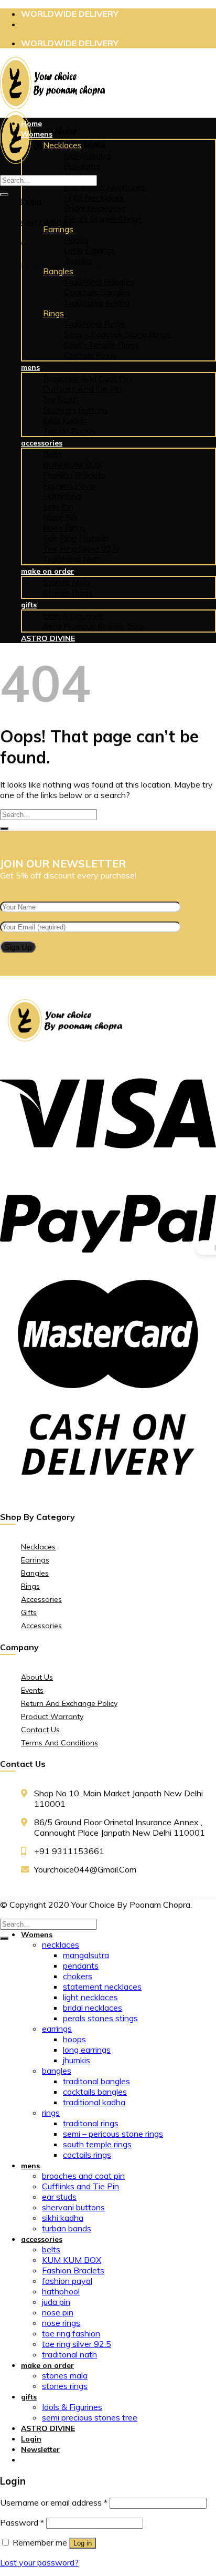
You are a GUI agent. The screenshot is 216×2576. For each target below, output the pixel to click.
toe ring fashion (75, 538)
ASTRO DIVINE (48, 638)
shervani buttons (75, 410)
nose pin (60, 517)
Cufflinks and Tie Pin (82, 389)
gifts (29, 605)
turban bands (69, 431)
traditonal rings (94, 324)
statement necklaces (102, 1987)
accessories (42, 443)
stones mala (67, 582)
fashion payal (69, 485)
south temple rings (101, 345)
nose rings (64, 527)
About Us (37, 1677)
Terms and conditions (60, 1743)
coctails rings (90, 355)
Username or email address (54, 2502)
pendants (82, 166)
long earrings (90, 250)
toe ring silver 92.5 (81, 549)
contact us (40, 1730)
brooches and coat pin (87, 378)
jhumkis (78, 261)
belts (53, 454)
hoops (76, 240)
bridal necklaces (95, 208)
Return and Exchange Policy (69, 1703)
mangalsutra (87, 156)
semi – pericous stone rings (117, 334)
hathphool (63, 496)
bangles (58, 271)
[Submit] (4, 829)
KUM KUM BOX (73, 464)
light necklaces (94, 198)
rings (53, 313)
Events (32, 1690)
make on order (47, 571)
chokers (78, 1976)
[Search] (4, 194)
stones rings (68, 593)
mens (30, 367)
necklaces (62, 145)
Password (22, 2522)
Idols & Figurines (73, 616)
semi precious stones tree (93, 626)
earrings (58, 229)
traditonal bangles (99, 282)
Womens (37, 134)
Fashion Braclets (74, 475)
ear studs (61, 399)
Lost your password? (39, 2562)
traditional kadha (97, 303)
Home (31, 123)
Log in (83, 2543)
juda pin (58, 506)
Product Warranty (52, 1716)
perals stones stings (103, 219)
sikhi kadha (65, 420)
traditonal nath (72, 559)
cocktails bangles (97, 292)
